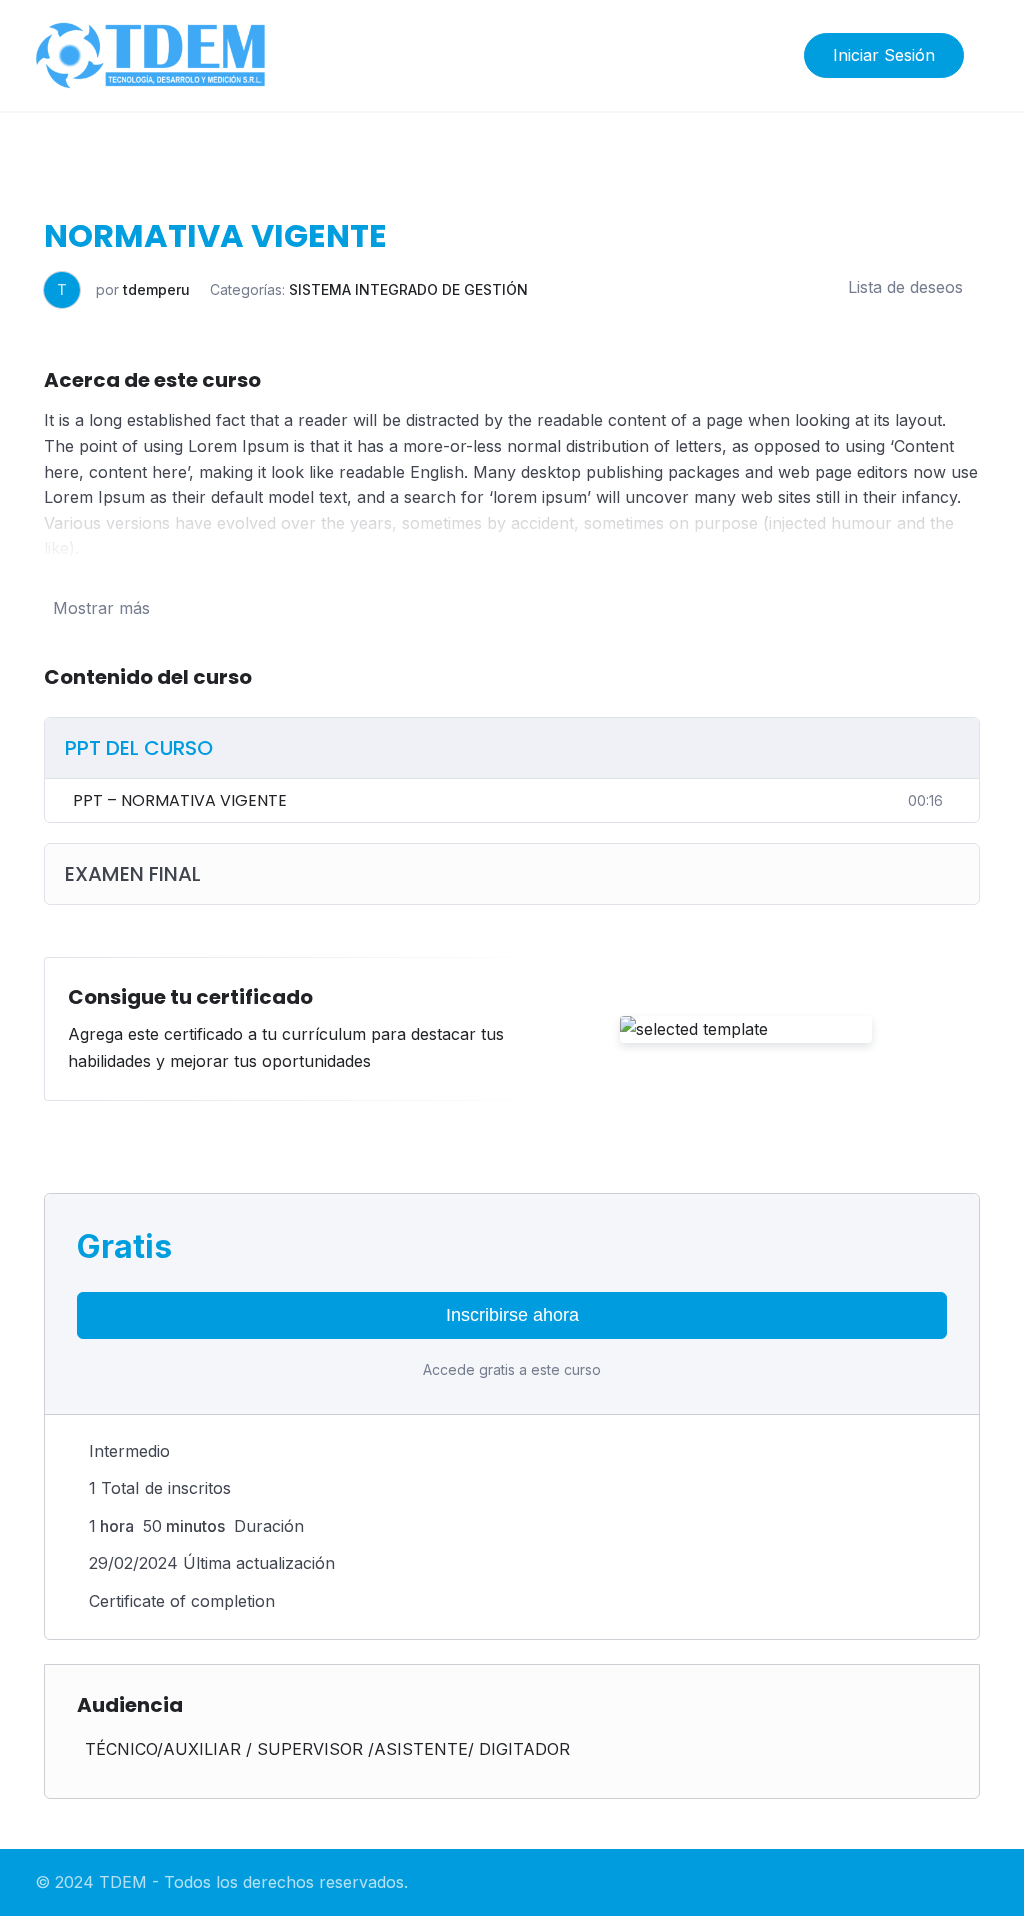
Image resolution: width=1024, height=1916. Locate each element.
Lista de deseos (905, 287)
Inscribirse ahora (512, 1315)
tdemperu (156, 289)
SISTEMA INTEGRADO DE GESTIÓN (408, 289)
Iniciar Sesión (884, 55)
